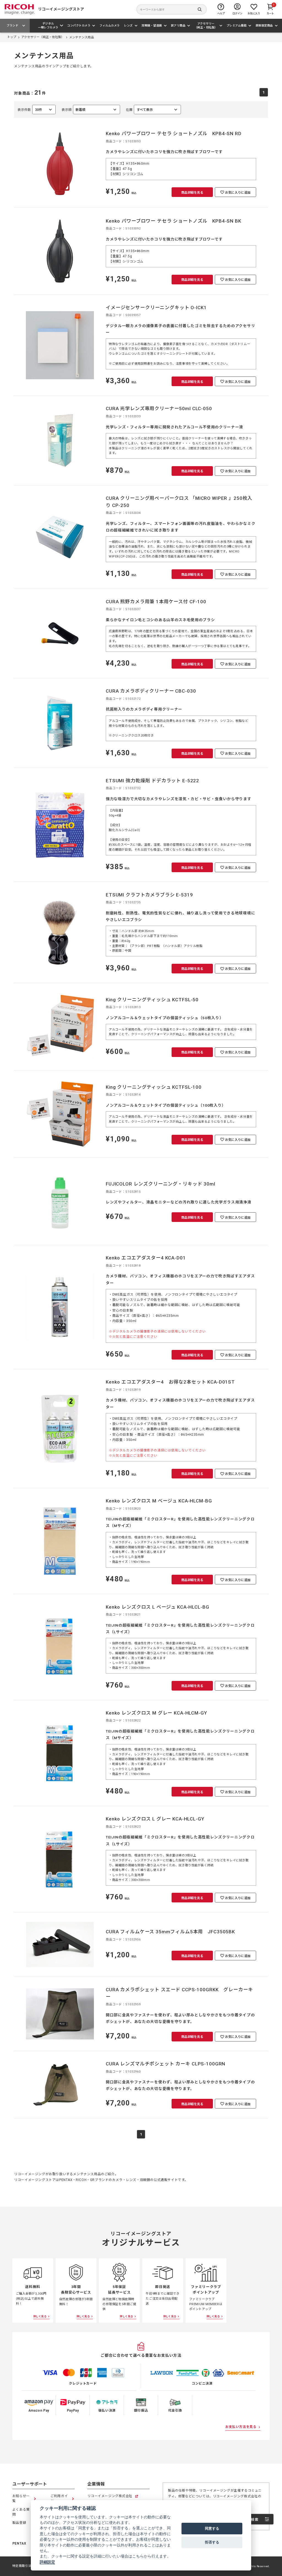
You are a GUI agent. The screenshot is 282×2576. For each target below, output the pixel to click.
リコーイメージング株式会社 (110, 2496)
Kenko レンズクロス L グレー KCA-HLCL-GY (155, 1819)
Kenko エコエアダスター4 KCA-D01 (146, 1258)
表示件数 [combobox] (30, 111)
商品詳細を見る (192, 193)
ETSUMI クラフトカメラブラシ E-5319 (149, 895)
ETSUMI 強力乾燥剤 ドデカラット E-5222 (152, 781)
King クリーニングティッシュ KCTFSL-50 (152, 1000)
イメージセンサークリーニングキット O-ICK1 (156, 308)
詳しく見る (40, 2316)
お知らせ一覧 (21, 2498)
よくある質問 (21, 2512)
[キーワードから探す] (172, 9)
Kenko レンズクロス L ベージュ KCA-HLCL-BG (157, 1607)
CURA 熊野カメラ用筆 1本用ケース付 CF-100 (156, 602)
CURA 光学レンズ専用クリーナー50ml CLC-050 (159, 409)
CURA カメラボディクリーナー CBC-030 (151, 691)
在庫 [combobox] (139, 111)
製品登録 (19, 2523)
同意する (212, 2528)
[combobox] (91, 110)
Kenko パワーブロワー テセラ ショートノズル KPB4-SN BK (173, 221)
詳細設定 (47, 2562)
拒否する (212, 2542)
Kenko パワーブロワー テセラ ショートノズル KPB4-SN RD (174, 134)
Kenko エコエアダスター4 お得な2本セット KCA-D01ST (170, 1382)
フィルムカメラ (110, 26)
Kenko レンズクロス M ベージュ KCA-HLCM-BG (159, 1501)
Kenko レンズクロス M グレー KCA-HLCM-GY (156, 1713)
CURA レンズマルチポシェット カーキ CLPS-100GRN (166, 2064)
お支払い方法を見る (241, 2427)
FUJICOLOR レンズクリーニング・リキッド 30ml (161, 1184)
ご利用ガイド (59, 2498)
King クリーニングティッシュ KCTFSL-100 (154, 1087)
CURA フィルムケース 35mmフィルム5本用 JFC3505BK (170, 1932)
